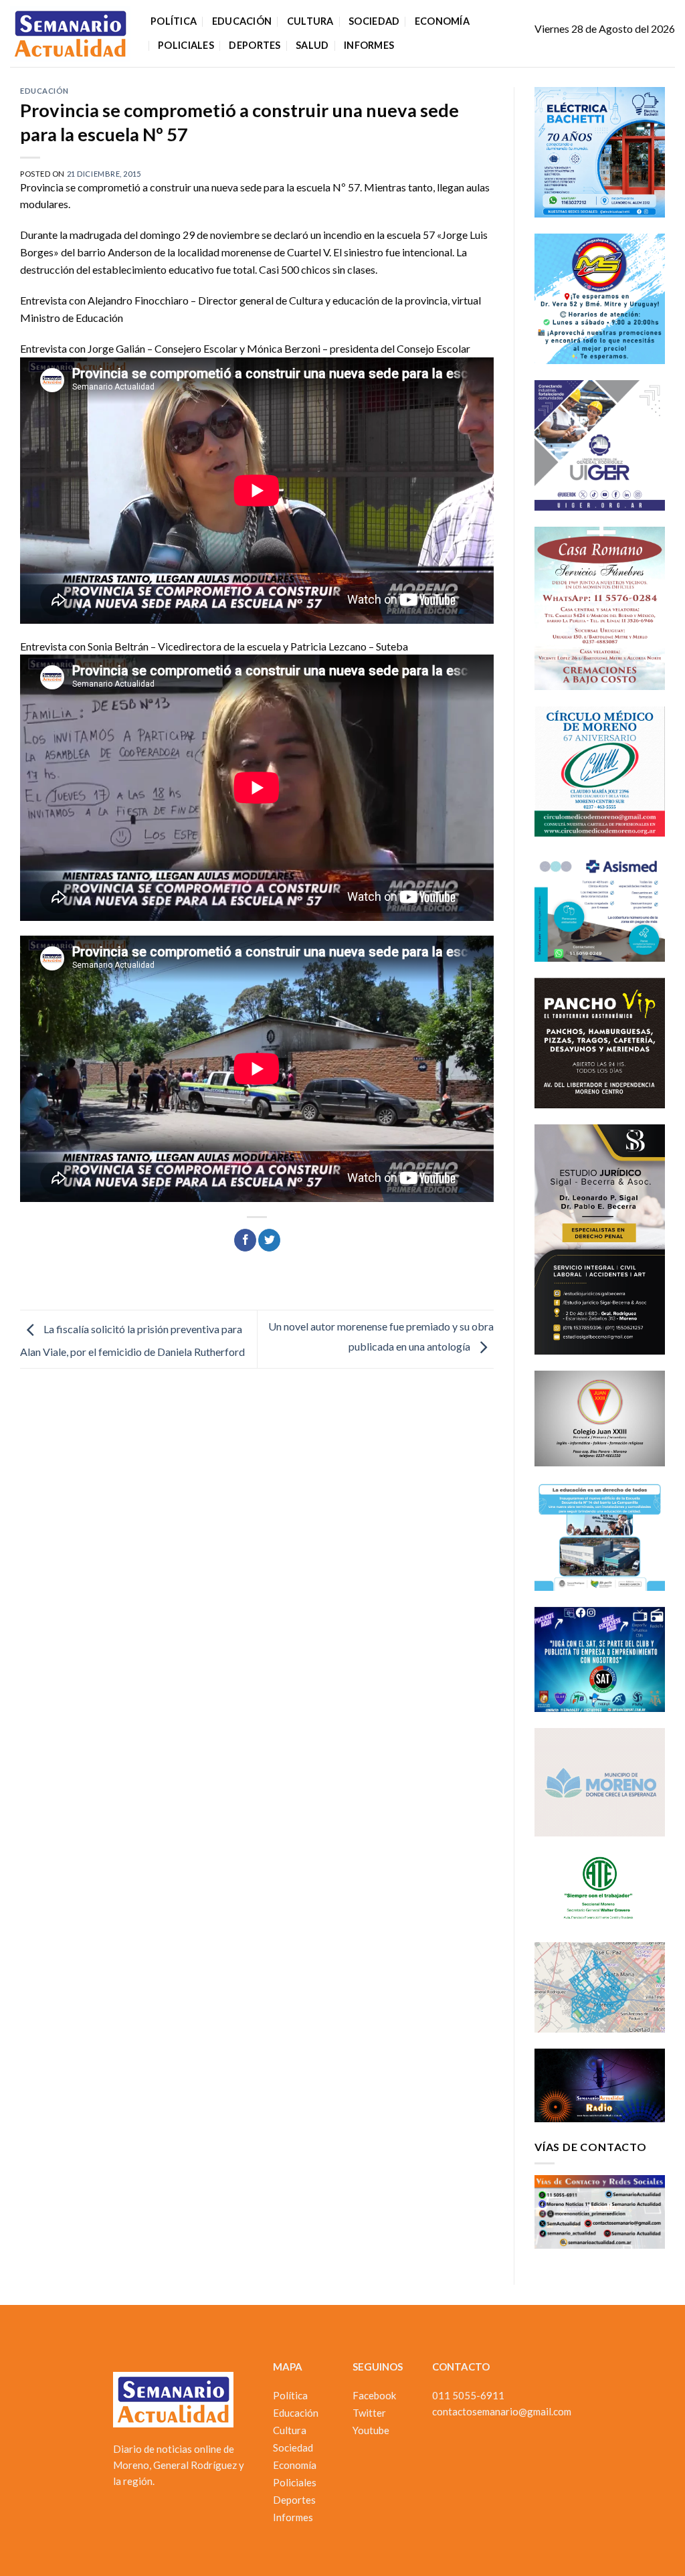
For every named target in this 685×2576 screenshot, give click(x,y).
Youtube (371, 2430)
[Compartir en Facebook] (245, 1240)
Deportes (255, 45)
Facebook (374, 2395)
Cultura (310, 21)
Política (174, 21)
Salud (312, 45)
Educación (242, 21)
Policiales (186, 45)
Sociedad (374, 21)
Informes (369, 45)
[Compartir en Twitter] (269, 1240)
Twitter (369, 2413)
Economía (442, 21)
